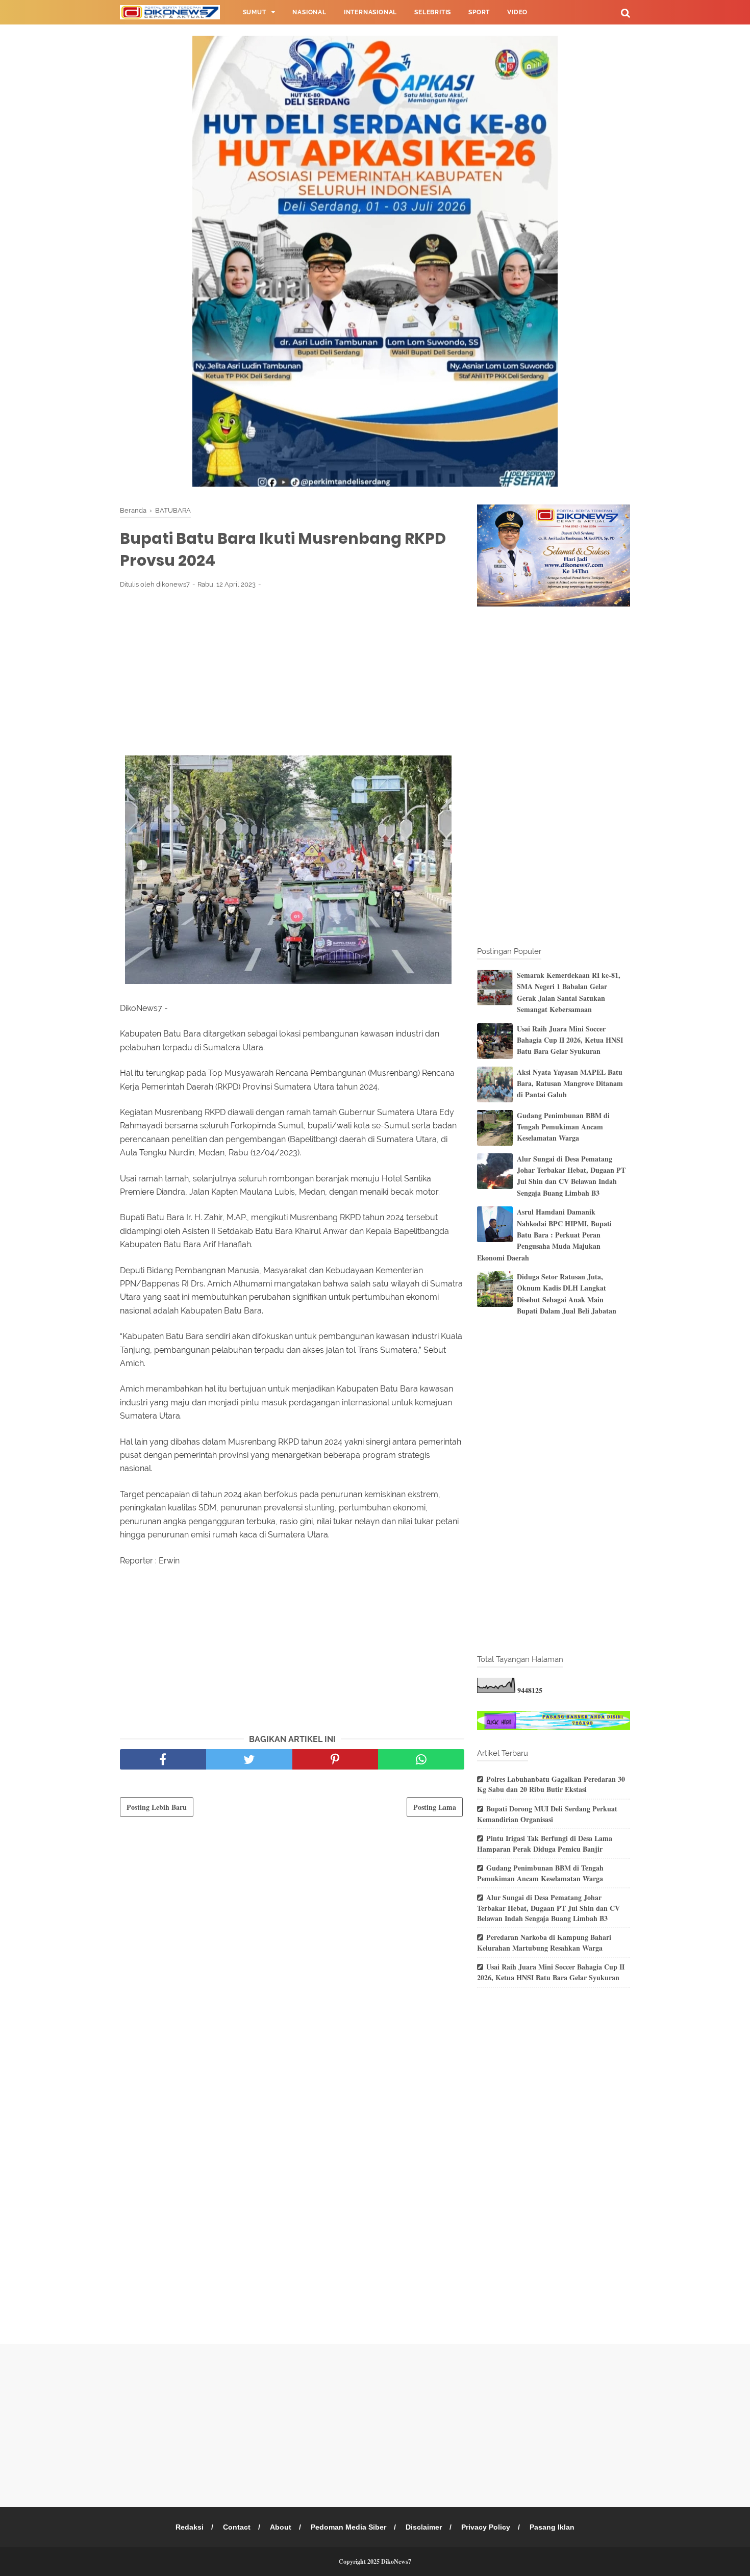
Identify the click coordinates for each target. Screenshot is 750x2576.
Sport (479, 12)
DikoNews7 (396, 2561)
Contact (237, 2527)
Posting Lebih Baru (157, 1807)
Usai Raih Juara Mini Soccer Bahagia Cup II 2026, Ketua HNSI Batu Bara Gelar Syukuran (570, 1040)
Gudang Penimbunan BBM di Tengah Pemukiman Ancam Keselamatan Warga (563, 1127)
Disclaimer (424, 2527)
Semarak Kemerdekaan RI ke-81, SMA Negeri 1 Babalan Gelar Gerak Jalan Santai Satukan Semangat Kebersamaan (569, 992)
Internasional (370, 12)
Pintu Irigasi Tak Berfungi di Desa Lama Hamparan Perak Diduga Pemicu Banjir (545, 1843)
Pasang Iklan (552, 2527)
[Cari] (626, 12)
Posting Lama (435, 1807)
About (281, 2527)
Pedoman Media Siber (348, 2527)
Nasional (309, 12)
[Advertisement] (292, 672)
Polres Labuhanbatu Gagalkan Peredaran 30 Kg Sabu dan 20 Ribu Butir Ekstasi (551, 1784)
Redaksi (190, 2527)
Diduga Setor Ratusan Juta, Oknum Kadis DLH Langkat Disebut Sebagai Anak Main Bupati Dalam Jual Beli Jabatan (567, 1294)
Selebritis (433, 12)
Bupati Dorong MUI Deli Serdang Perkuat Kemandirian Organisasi (547, 1814)
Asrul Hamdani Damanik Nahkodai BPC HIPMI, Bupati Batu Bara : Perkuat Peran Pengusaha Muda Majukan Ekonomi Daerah (544, 1235)
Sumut (255, 12)
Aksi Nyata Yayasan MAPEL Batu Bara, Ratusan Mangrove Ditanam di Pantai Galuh (570, 1083)
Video (517, 12)
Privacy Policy (486, 2527)
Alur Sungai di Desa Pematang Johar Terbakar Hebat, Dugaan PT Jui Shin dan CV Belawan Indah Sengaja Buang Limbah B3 (571, 1176)
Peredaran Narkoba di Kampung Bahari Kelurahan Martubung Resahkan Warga (544, 1942)
